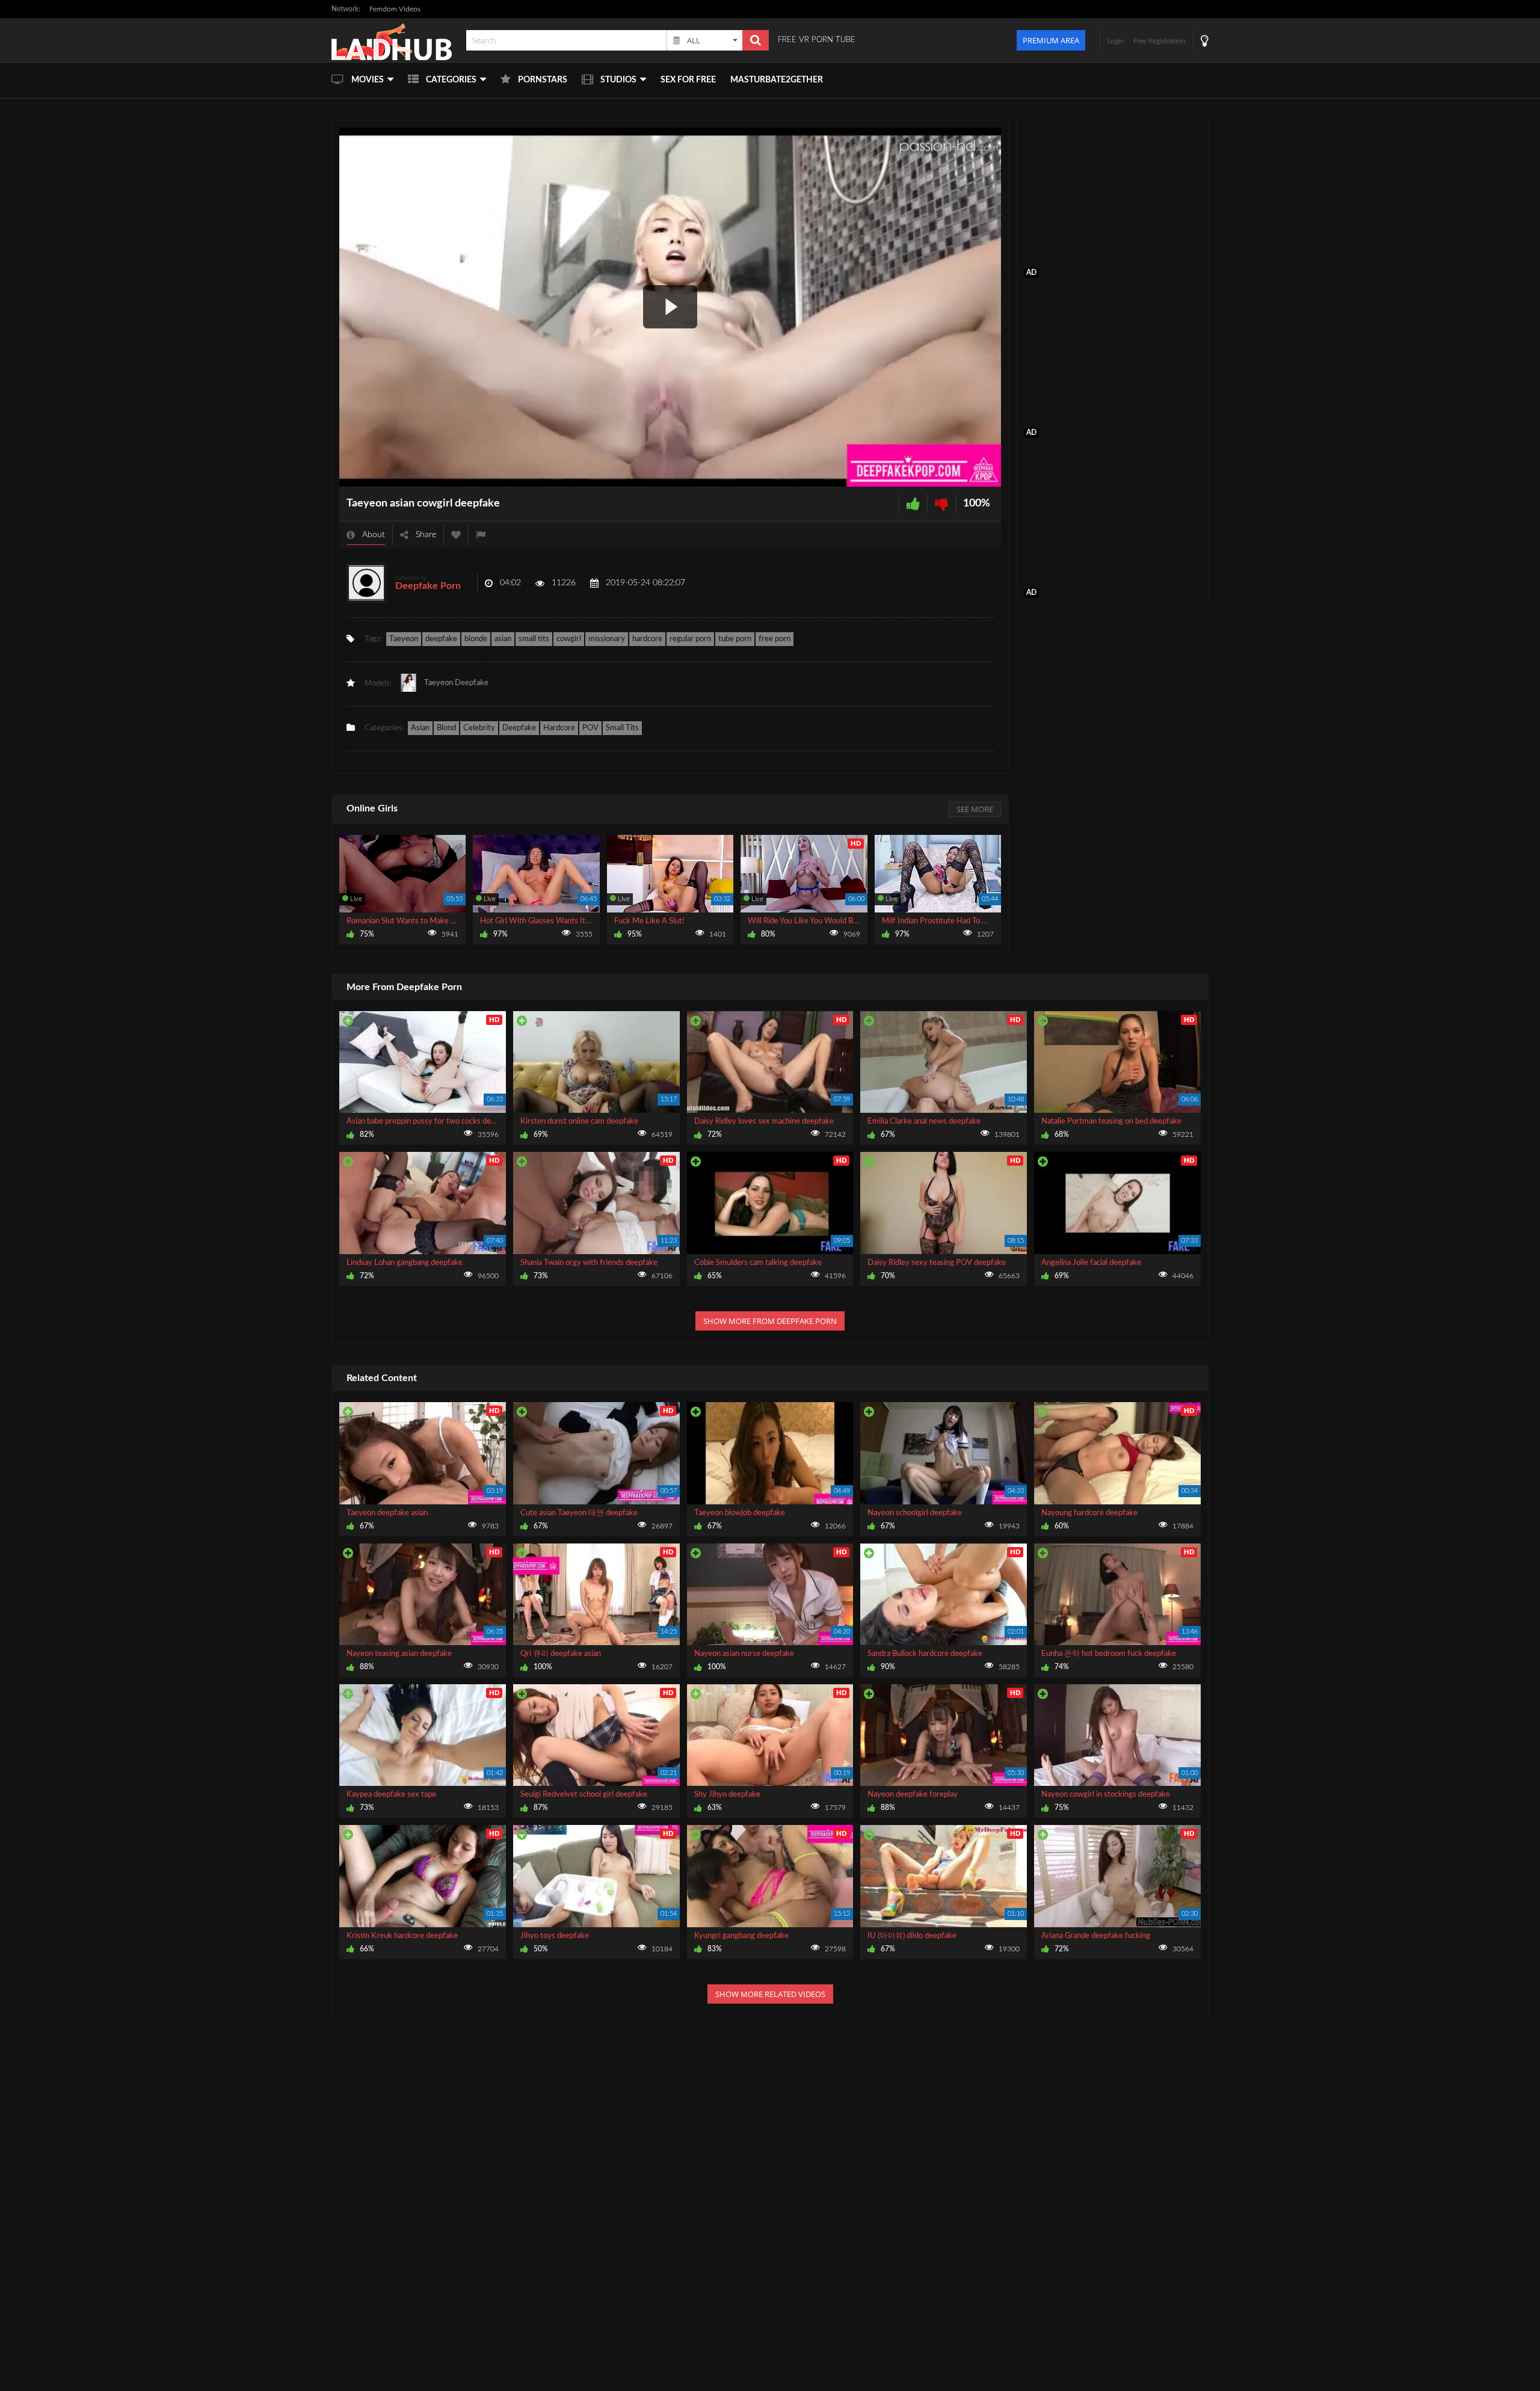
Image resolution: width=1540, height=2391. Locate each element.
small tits (534, 639)
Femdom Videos (395, 9)
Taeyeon (404, 639)
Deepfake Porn (428, 586)
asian (503, 639)
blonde (476, 639)
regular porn (690, 639)
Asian (420, 728)
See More (975, 809)
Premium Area (1051, 40)
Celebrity (479, 728)
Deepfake (519, 728)
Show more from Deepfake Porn (770, 1321)
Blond (446, 728)
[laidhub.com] (395, 40)
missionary (607, 639)
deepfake (441, 639)
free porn (775, 639)
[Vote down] (941, 504)
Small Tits (622, 728)
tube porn (735, 639)
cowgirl (569, 639)
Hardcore (559, 728)
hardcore (647, 639)
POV (590, 728)
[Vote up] (913, 504)
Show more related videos (770, 1994)
